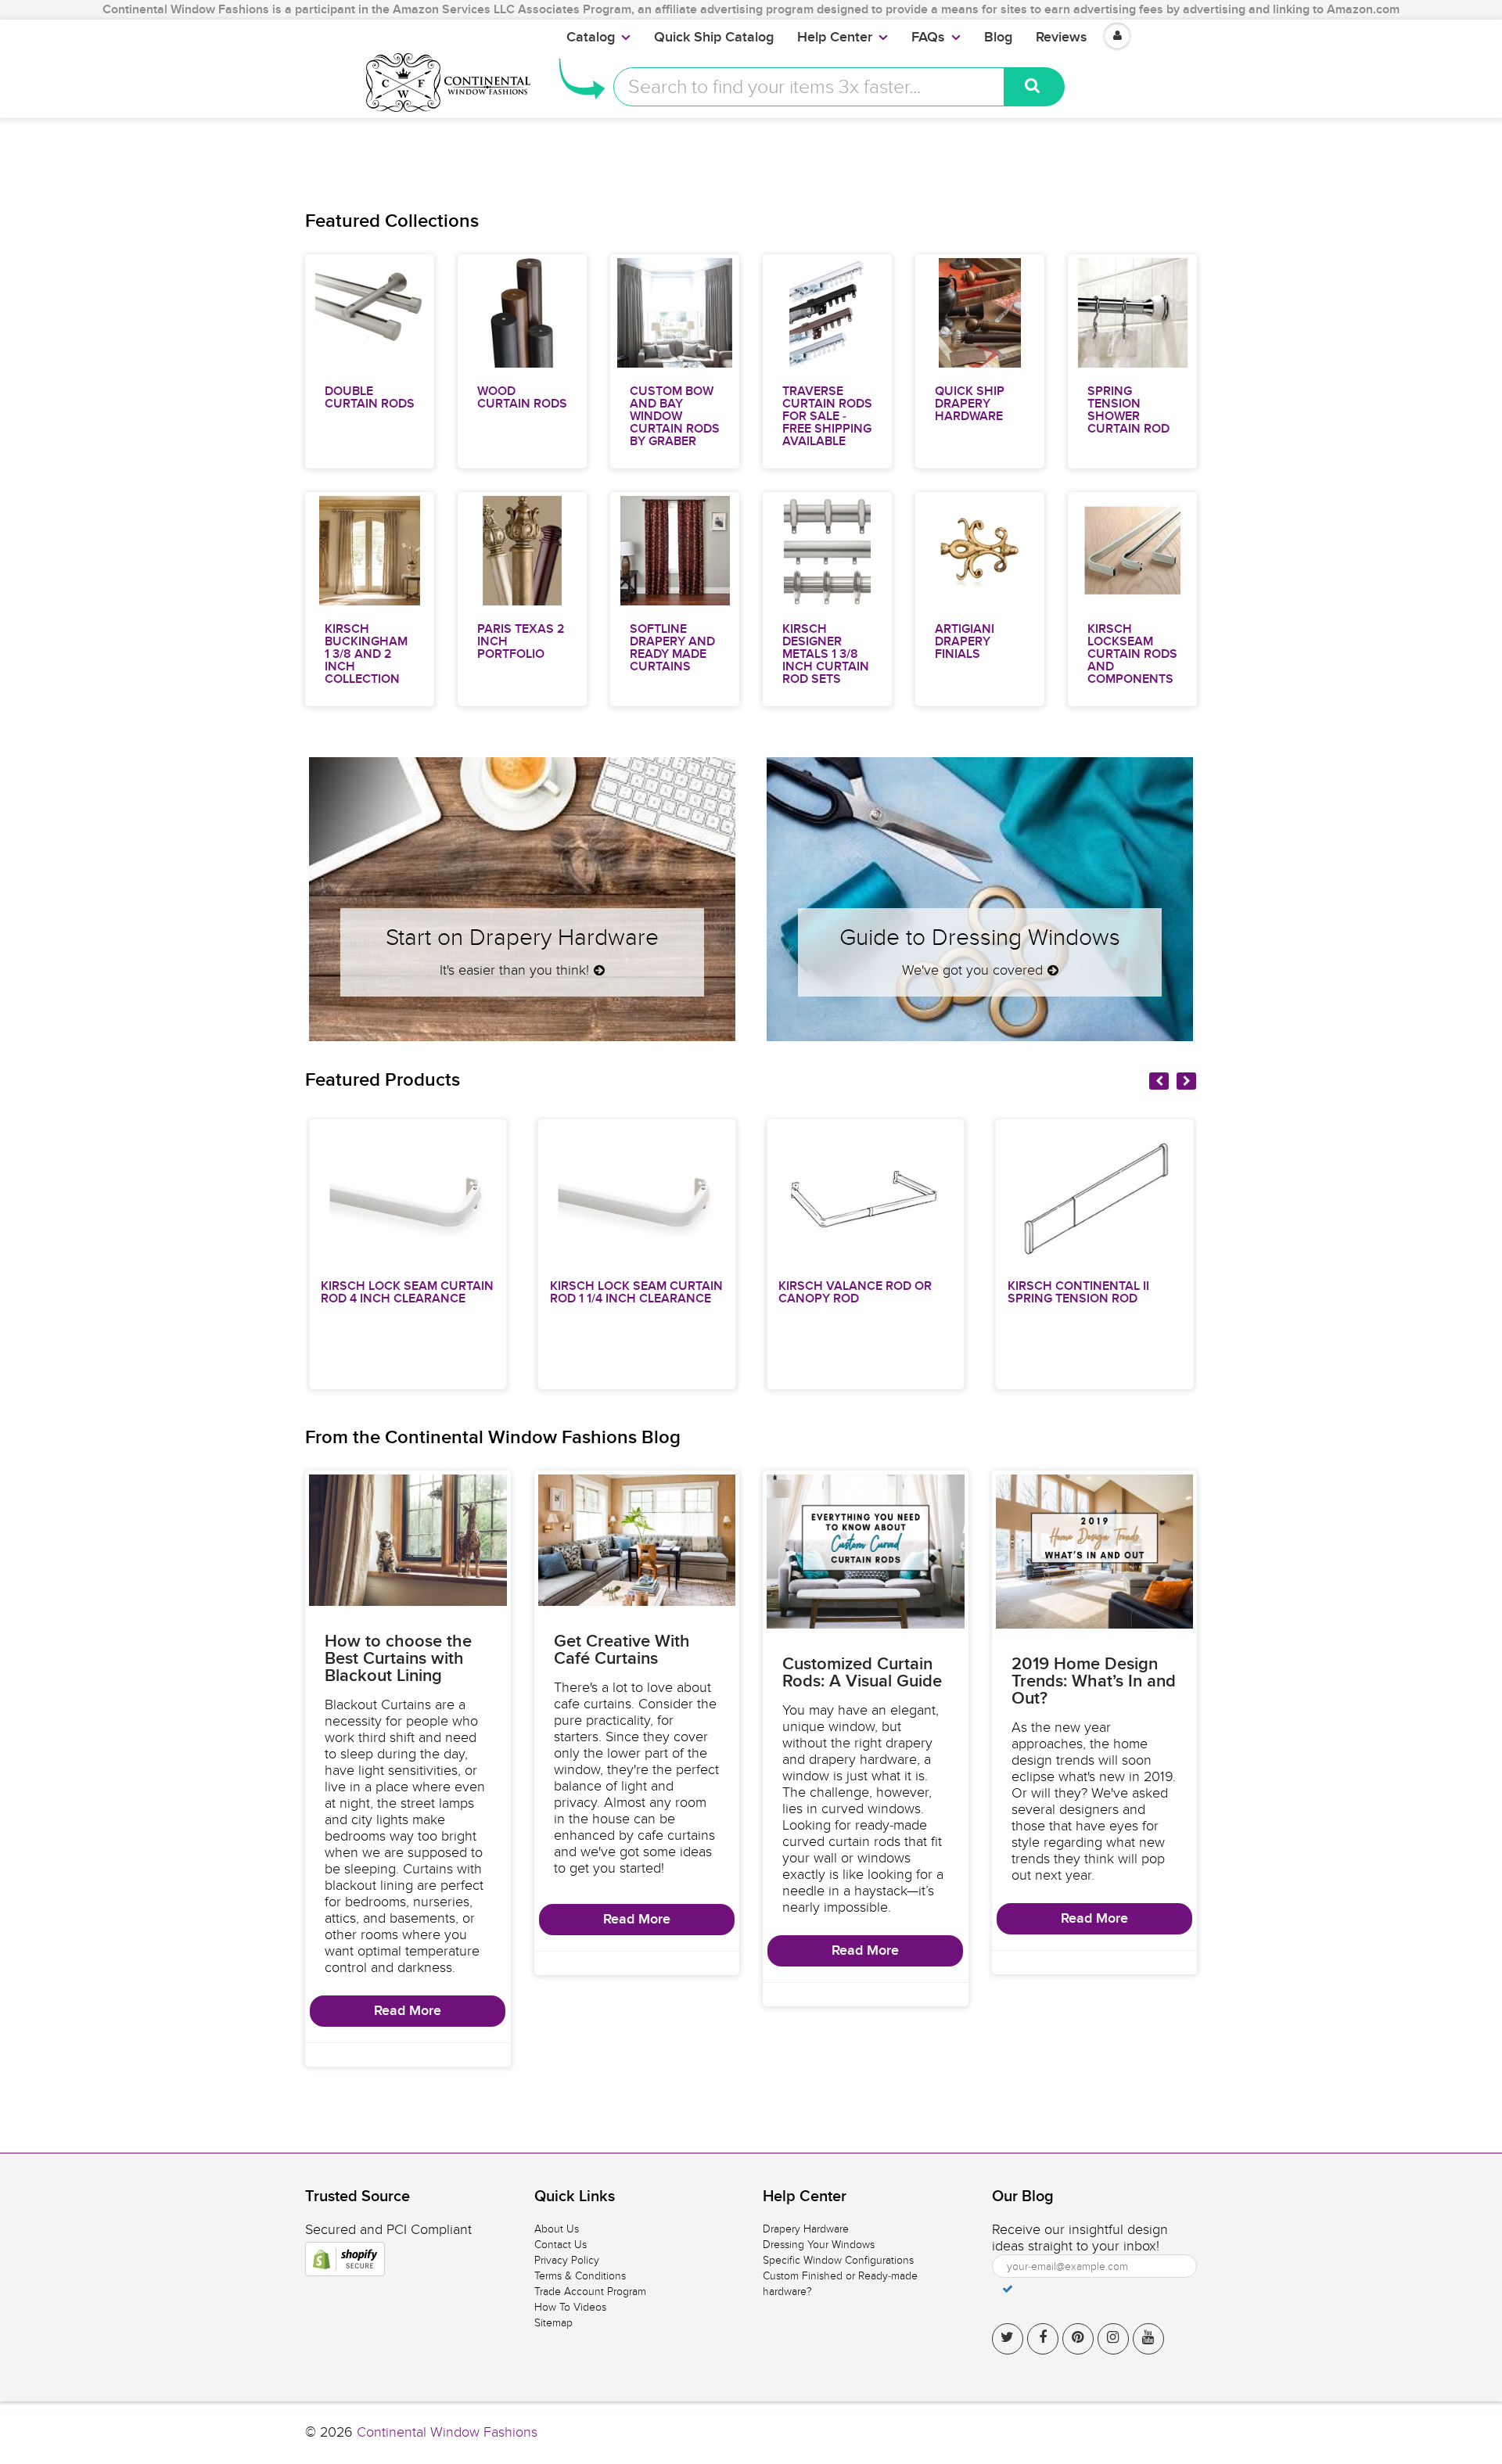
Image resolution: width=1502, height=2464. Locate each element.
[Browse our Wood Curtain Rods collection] (523, 312)
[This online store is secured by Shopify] (345, 2259)
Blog (998, 38)
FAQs (928, 38)
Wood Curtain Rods (522, 397)
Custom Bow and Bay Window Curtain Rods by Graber (675, 416)
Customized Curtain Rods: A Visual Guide (862, 1673)
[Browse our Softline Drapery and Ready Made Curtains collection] (675, 550)
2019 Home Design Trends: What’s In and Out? (1094, 1682)
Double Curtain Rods (370, 397)
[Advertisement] (751, 153)
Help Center (835, 38)
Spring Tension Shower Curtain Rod (1128, 410)
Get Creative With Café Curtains (622, 1650)
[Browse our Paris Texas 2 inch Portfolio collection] (522, 550)
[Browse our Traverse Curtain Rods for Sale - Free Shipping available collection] (828, 312)
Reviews (1062, 38)
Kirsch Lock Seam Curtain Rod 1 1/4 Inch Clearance (526, 1292)
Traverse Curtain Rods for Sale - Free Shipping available (827, 416)
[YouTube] (1148, 2339)
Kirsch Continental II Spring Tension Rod (968, 1292)
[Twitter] (1008, 2339)
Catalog (591, 38)
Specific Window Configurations (838, 2260)
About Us (557, 2229)
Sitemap (553, 2323)
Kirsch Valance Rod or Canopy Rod (746, 1292)
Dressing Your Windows (819, 2245)
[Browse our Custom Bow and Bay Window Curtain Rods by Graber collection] (675, 312)
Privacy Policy (567, 2260)
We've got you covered (972, 970)
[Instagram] (1113, 2339)
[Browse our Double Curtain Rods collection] (370, 312)
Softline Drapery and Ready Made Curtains (672, 648)
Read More (408, 2011)
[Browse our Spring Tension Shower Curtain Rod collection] (1133, 312)
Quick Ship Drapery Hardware (970, 404)
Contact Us (561, 2245)
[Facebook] (1043, 2339)
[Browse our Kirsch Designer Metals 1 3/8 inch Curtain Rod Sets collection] (828, 550)
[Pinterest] (1078, 2339)
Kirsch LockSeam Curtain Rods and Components (1132, 654)
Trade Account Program (590, 2292)
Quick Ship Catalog (714, 38)
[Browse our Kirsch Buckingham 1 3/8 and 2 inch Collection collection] (369, 550)
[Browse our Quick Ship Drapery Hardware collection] (980, 312)
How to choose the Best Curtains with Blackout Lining (398, 1659)
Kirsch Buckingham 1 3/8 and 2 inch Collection (366, 654)
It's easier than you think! (514, 970)
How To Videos (570, 2307)
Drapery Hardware (806, 2229)
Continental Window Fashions (447, 2432)
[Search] (1035, 87)
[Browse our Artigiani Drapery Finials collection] (980, 550)
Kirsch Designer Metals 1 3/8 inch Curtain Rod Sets (826, 654)
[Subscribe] (1008, 2289)
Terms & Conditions (580, 2276)
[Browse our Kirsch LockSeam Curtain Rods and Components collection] (1133, 550)
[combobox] (809, 87)
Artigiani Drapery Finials (965, 641)
